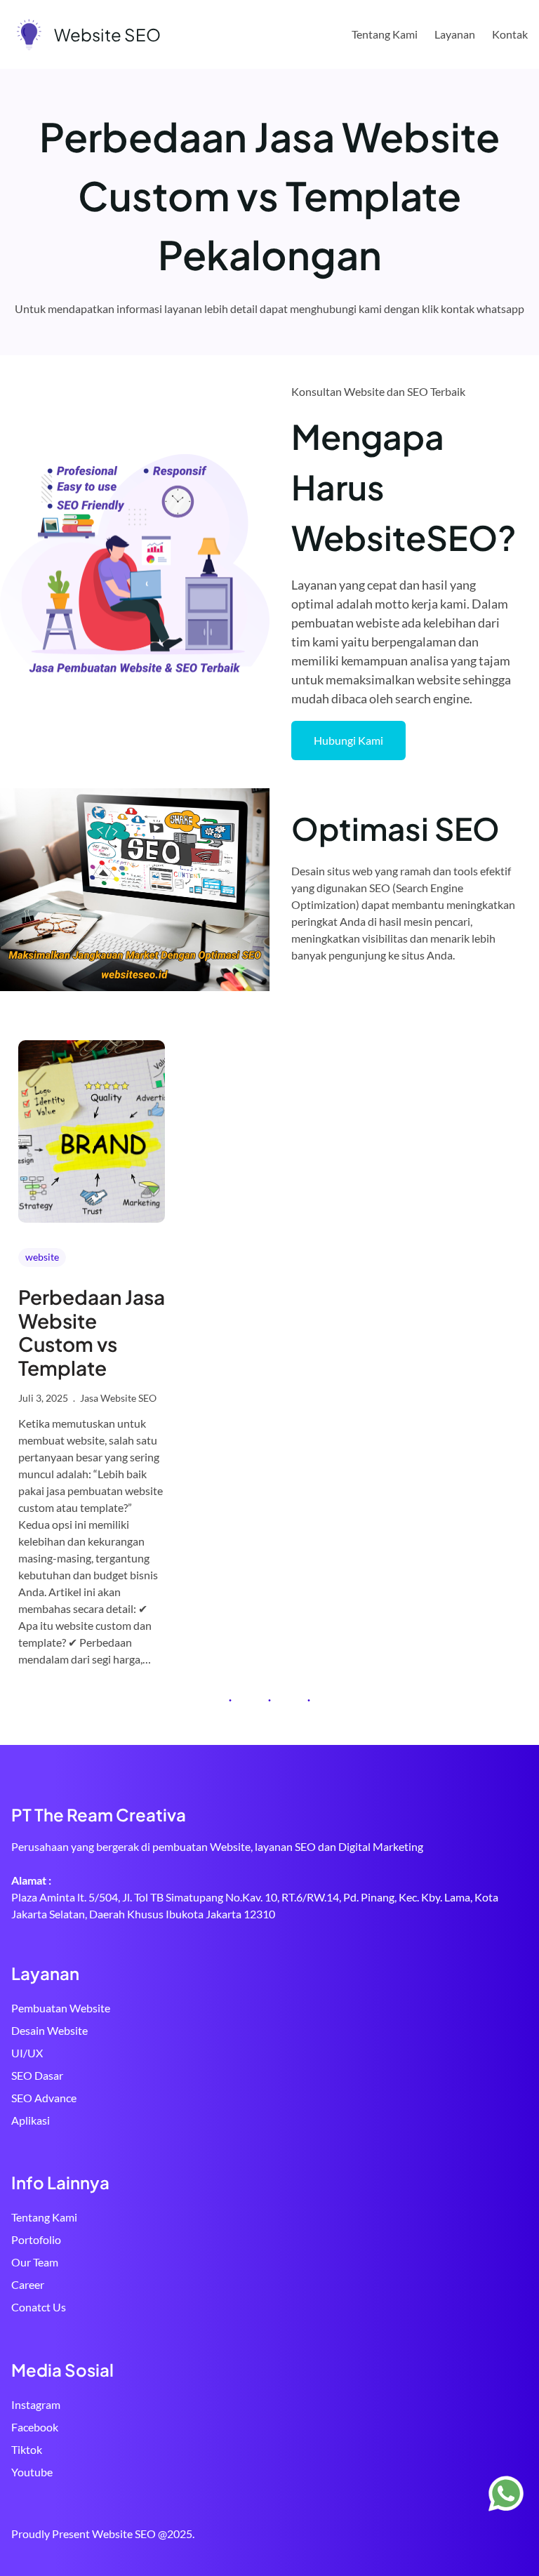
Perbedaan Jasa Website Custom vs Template (92, 1332)
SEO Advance (44, 2098)
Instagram (36, 2404)
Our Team (35, 2262)
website (42, 1257)
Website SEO (107, 34)
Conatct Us (39, 2307)
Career (28, 2284)
